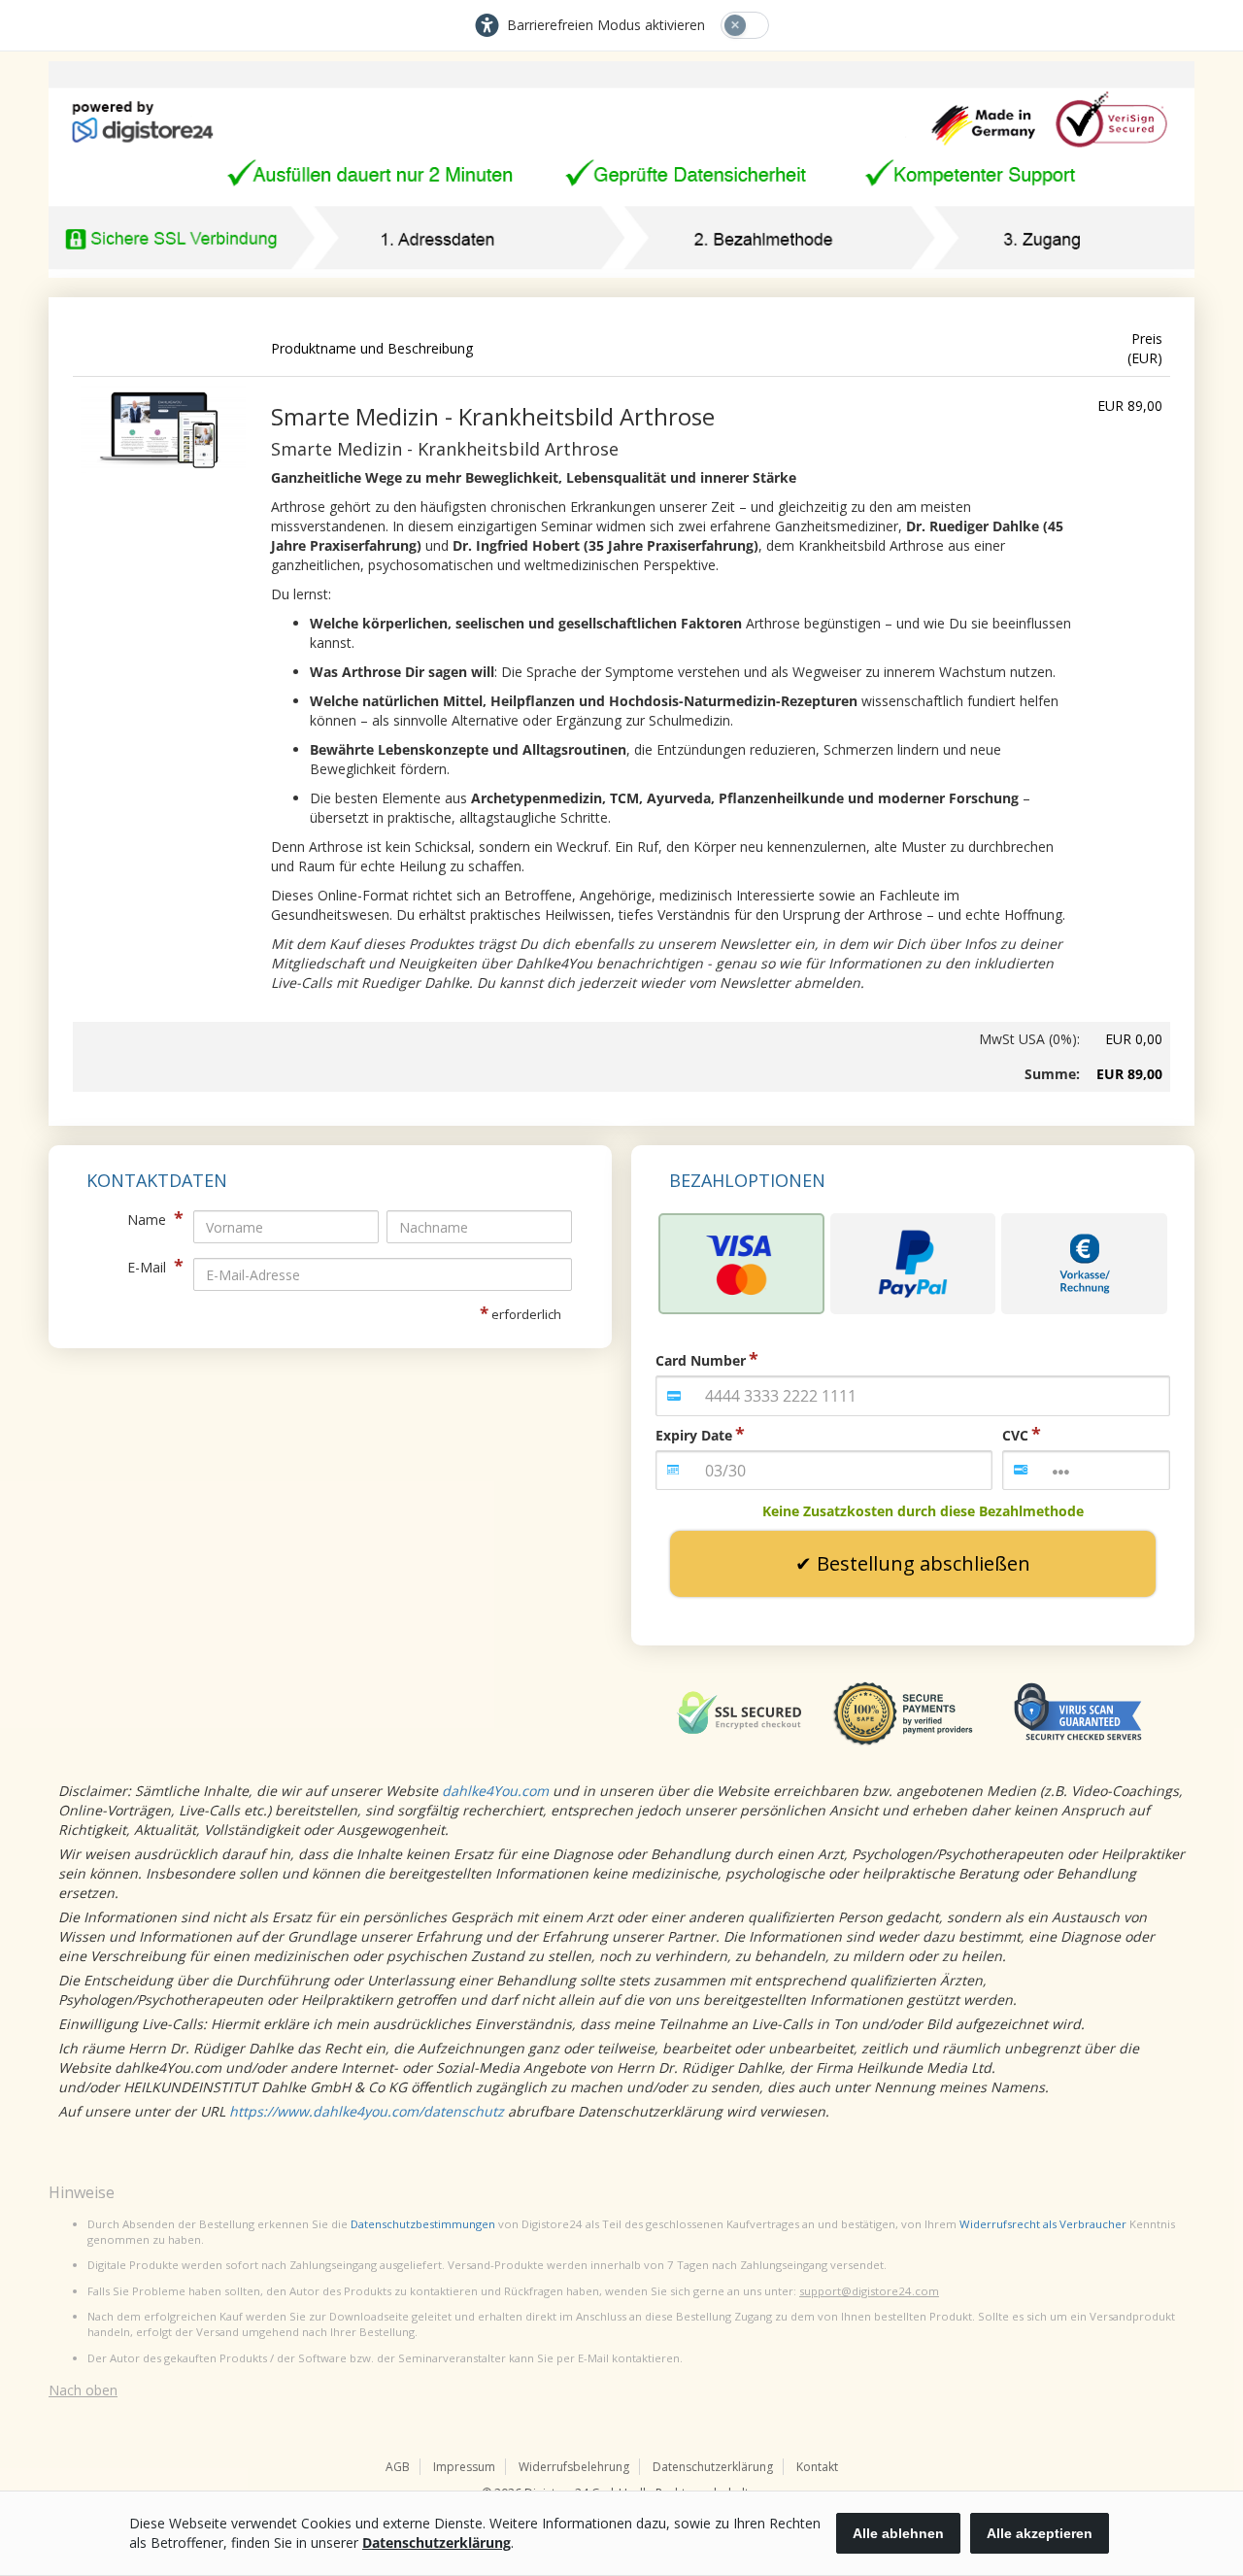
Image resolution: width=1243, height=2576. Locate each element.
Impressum (464, 2467)
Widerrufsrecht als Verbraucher (1043, 2224)
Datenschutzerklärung (713, 2467)
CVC (1015, 1435)
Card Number (701, 1360)
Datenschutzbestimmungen (423, 2224)
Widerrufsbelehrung (574, 2467)
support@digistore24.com (869, 2291)
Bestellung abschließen (924, 1563)
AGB (398, 2467)
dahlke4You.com (495, 1791)
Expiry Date (694, 1435)
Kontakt (817, 2467)
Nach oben (83, 2390)
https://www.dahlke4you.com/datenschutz (367, 2111)
